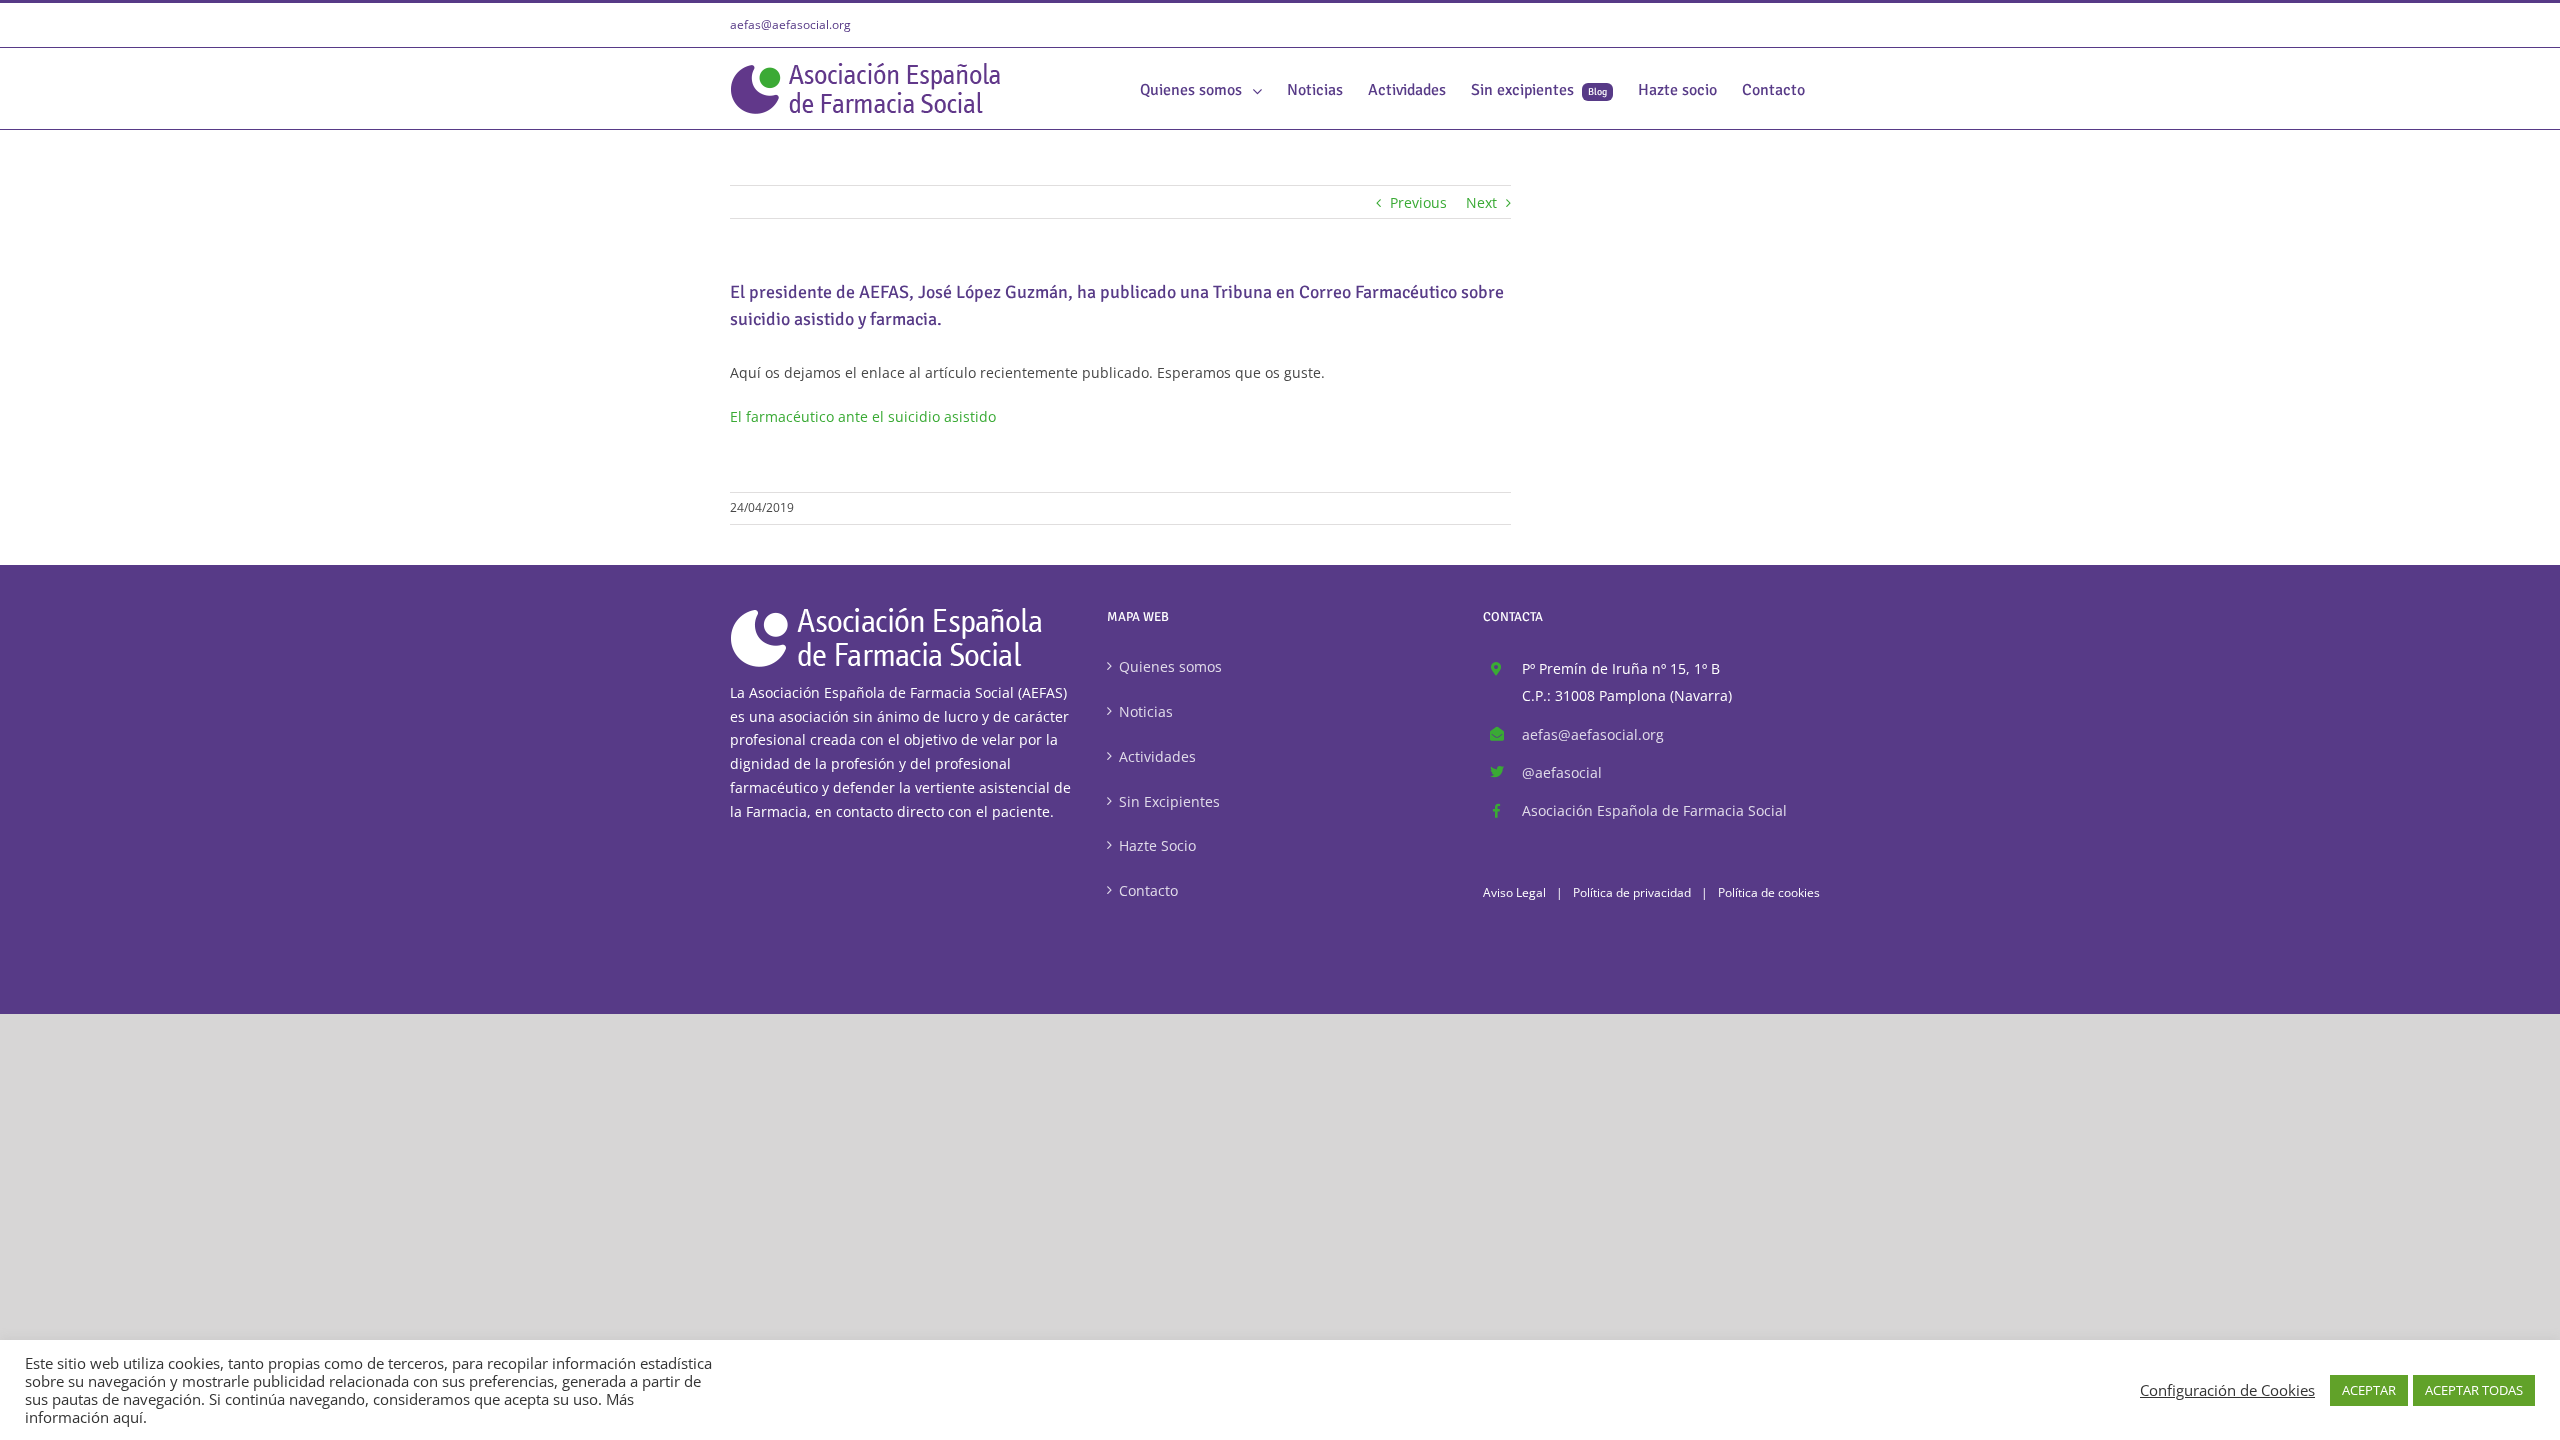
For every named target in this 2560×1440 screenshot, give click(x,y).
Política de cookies (1769, 892)
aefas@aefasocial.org (790, 24)
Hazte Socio (1157, 845)
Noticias (1146, 711)
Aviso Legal (1514, 892)
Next (1481, 202)
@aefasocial (1562, 772)
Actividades (1157, 756)
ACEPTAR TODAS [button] (2474, 1390)
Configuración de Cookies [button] (2227, 1390)
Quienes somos (1170, 666)
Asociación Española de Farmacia (1654, 810)
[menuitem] (1201, 88)
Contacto (1148, 890)
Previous (1418, 202)
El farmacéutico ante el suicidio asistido (863, 416)
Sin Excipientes (1169, 801)
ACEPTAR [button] (2369, 1390)
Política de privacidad (1632, 892)
